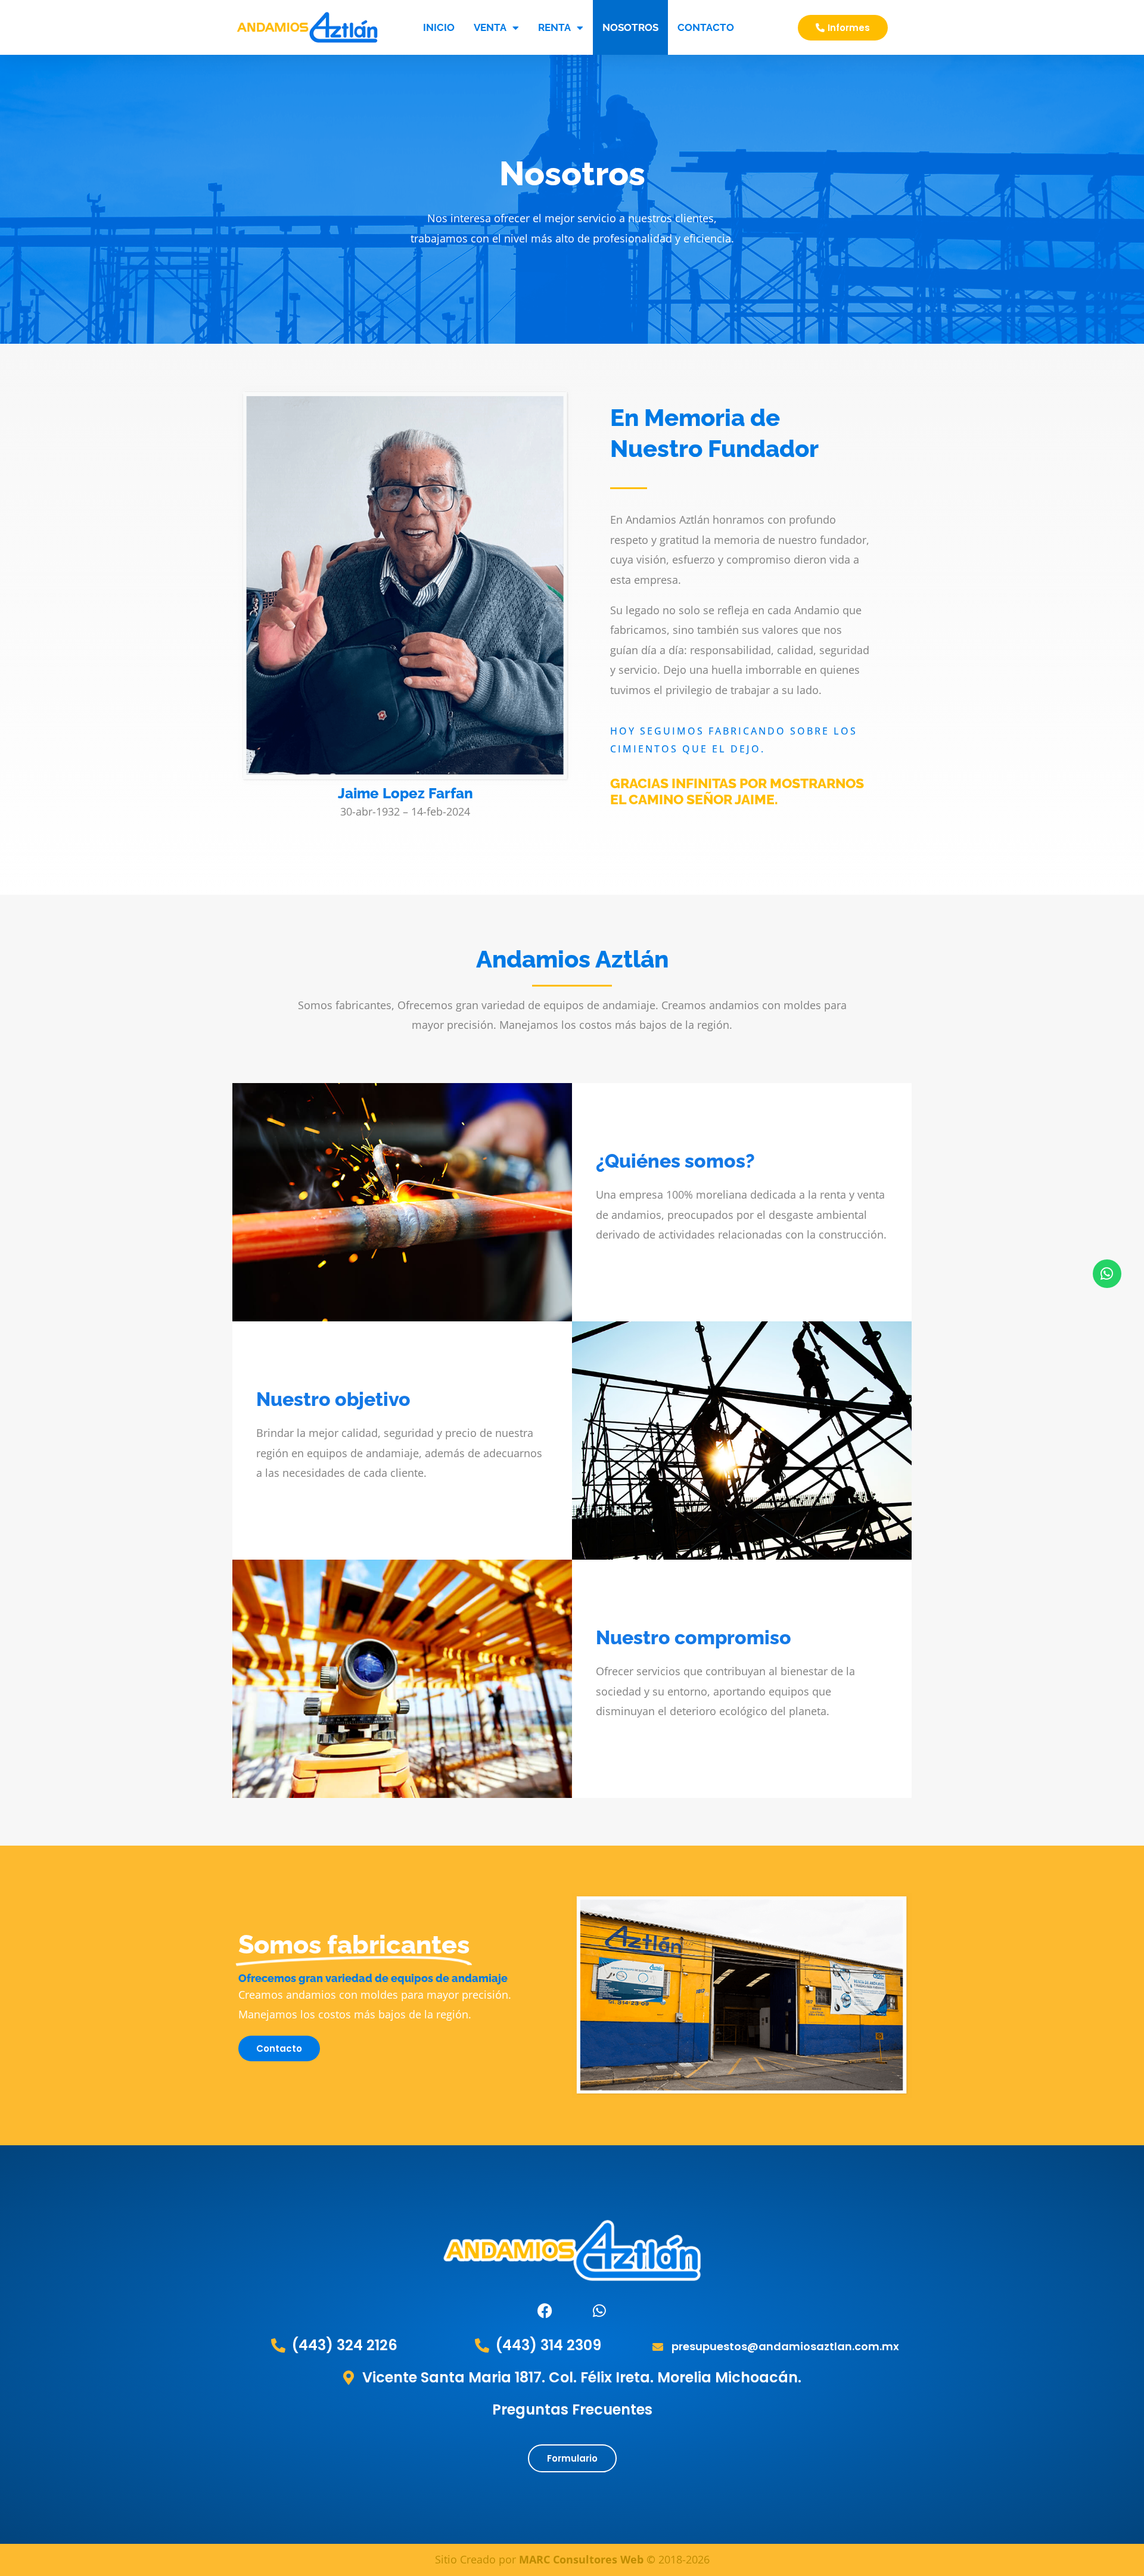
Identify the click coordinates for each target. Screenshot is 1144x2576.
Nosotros (630, 27)
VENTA (490, 27)
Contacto (706, 27)
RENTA (554, 27)
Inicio (439, 27)
